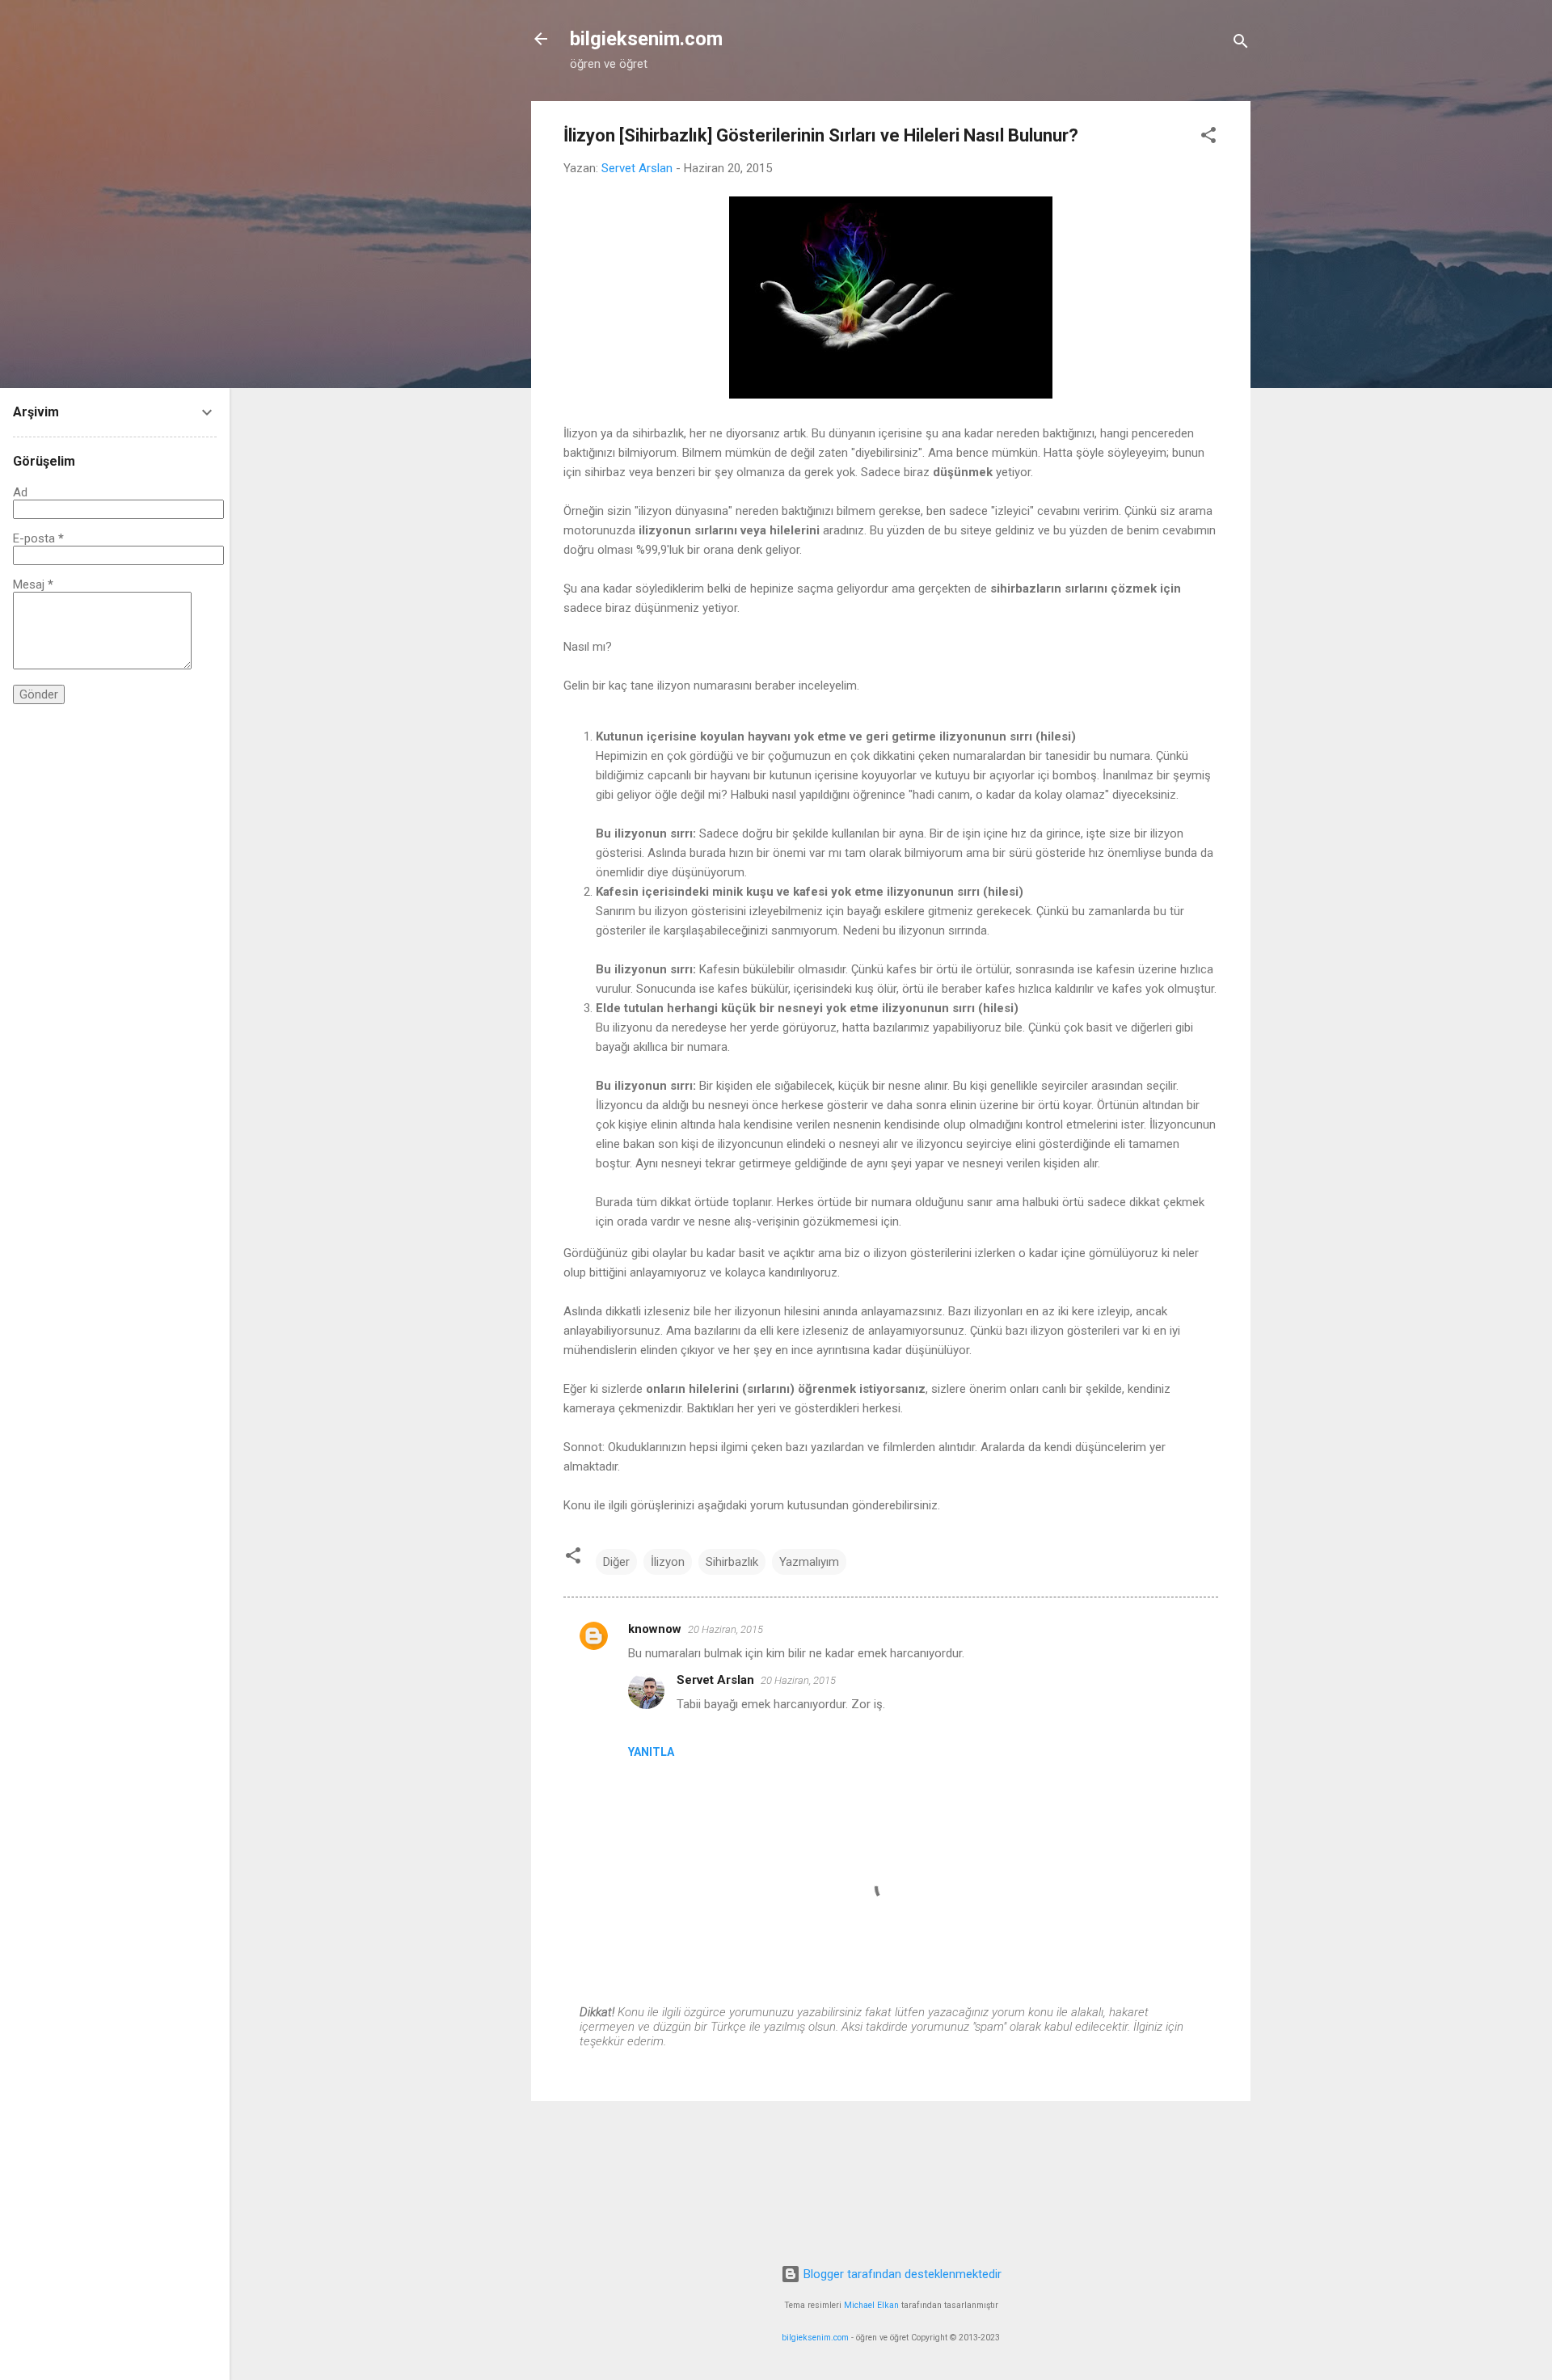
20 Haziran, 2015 (725, 1629)
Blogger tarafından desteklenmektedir (901, 2274)
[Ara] (1241, 44)
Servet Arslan (715, 1680)
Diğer (616, 1562)
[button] (1208, 138)
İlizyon (668, 1562)
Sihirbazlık (732, 1562)
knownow (655, 1629)
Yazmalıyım (809, 1562)
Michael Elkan (871, 2305)
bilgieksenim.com (646, 39)
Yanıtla (651, 1752)
